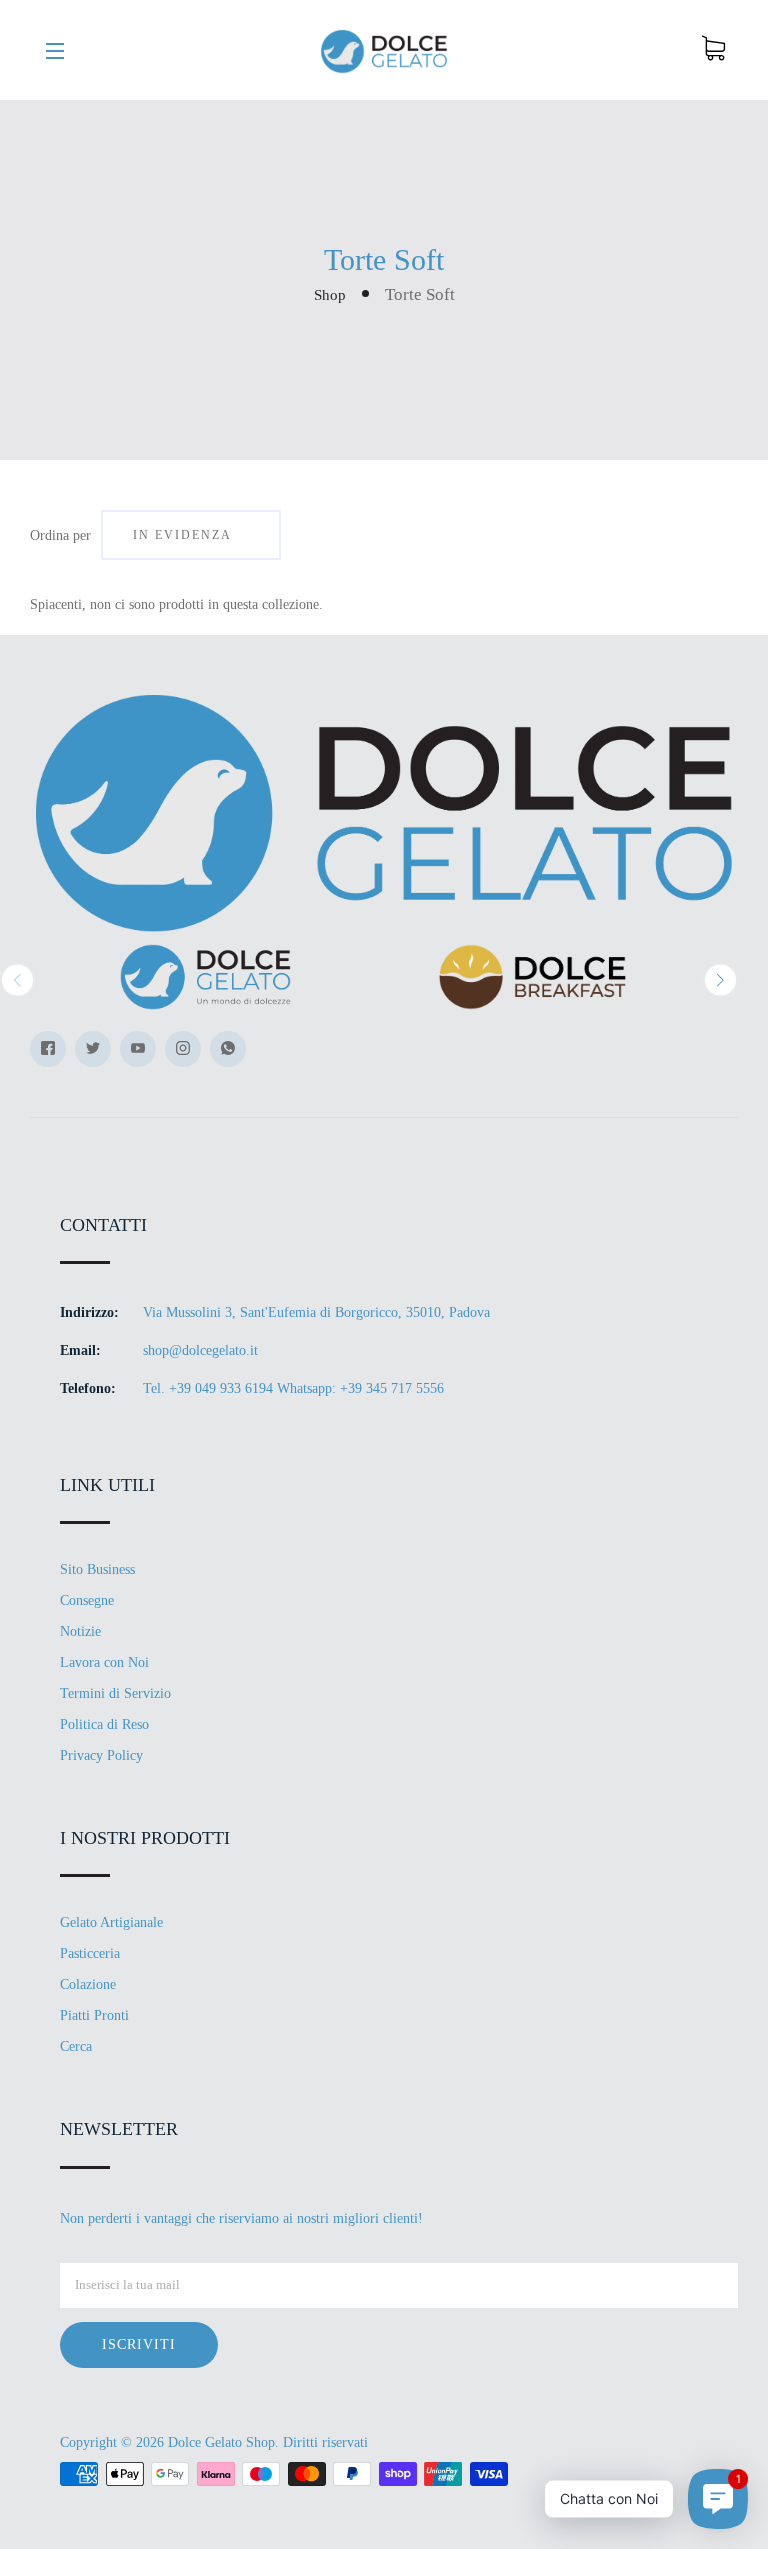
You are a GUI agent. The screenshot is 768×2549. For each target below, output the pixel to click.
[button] (17, 979)
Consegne (87, 1600)
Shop (330, 295)
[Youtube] (138, 1049)
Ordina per (60, 535)
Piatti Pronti (94, 2015)
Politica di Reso (104, 1724)
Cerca (76, 2046)
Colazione (88, 1984)
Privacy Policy (101, 1755)
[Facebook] (48, 1049)
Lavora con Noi (104, 1662)
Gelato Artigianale (111, 1922)
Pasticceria (90, 1953)
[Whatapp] (228, 1049)
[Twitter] (93, 1049)
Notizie (80, 1631)
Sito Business (97, 1569)
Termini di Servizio (115, 1693)
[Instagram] (183, 1049)
